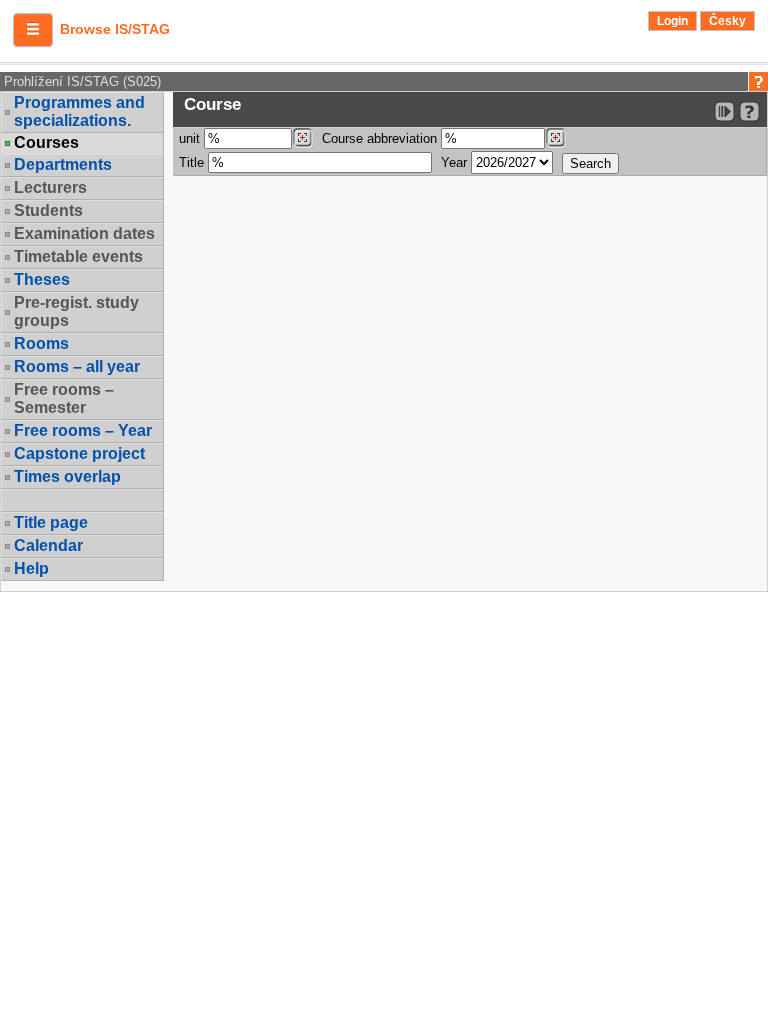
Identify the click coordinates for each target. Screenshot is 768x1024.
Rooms (41, 343)
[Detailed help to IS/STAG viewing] (749, 111)
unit (189, 138)
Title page (51, 522)
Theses (42, 279)
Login (672, 21)
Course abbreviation (379, 138)
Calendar (48, 545)
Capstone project (79, 453)
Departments (63, 164)
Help (31, 568)
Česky (727, 21)
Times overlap (67, 476)
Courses (46, 143)
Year (454, 162)
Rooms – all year (77, 366)
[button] (33, 30)
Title (191, 162)
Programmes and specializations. (79, 111)
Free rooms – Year (83, 430)
